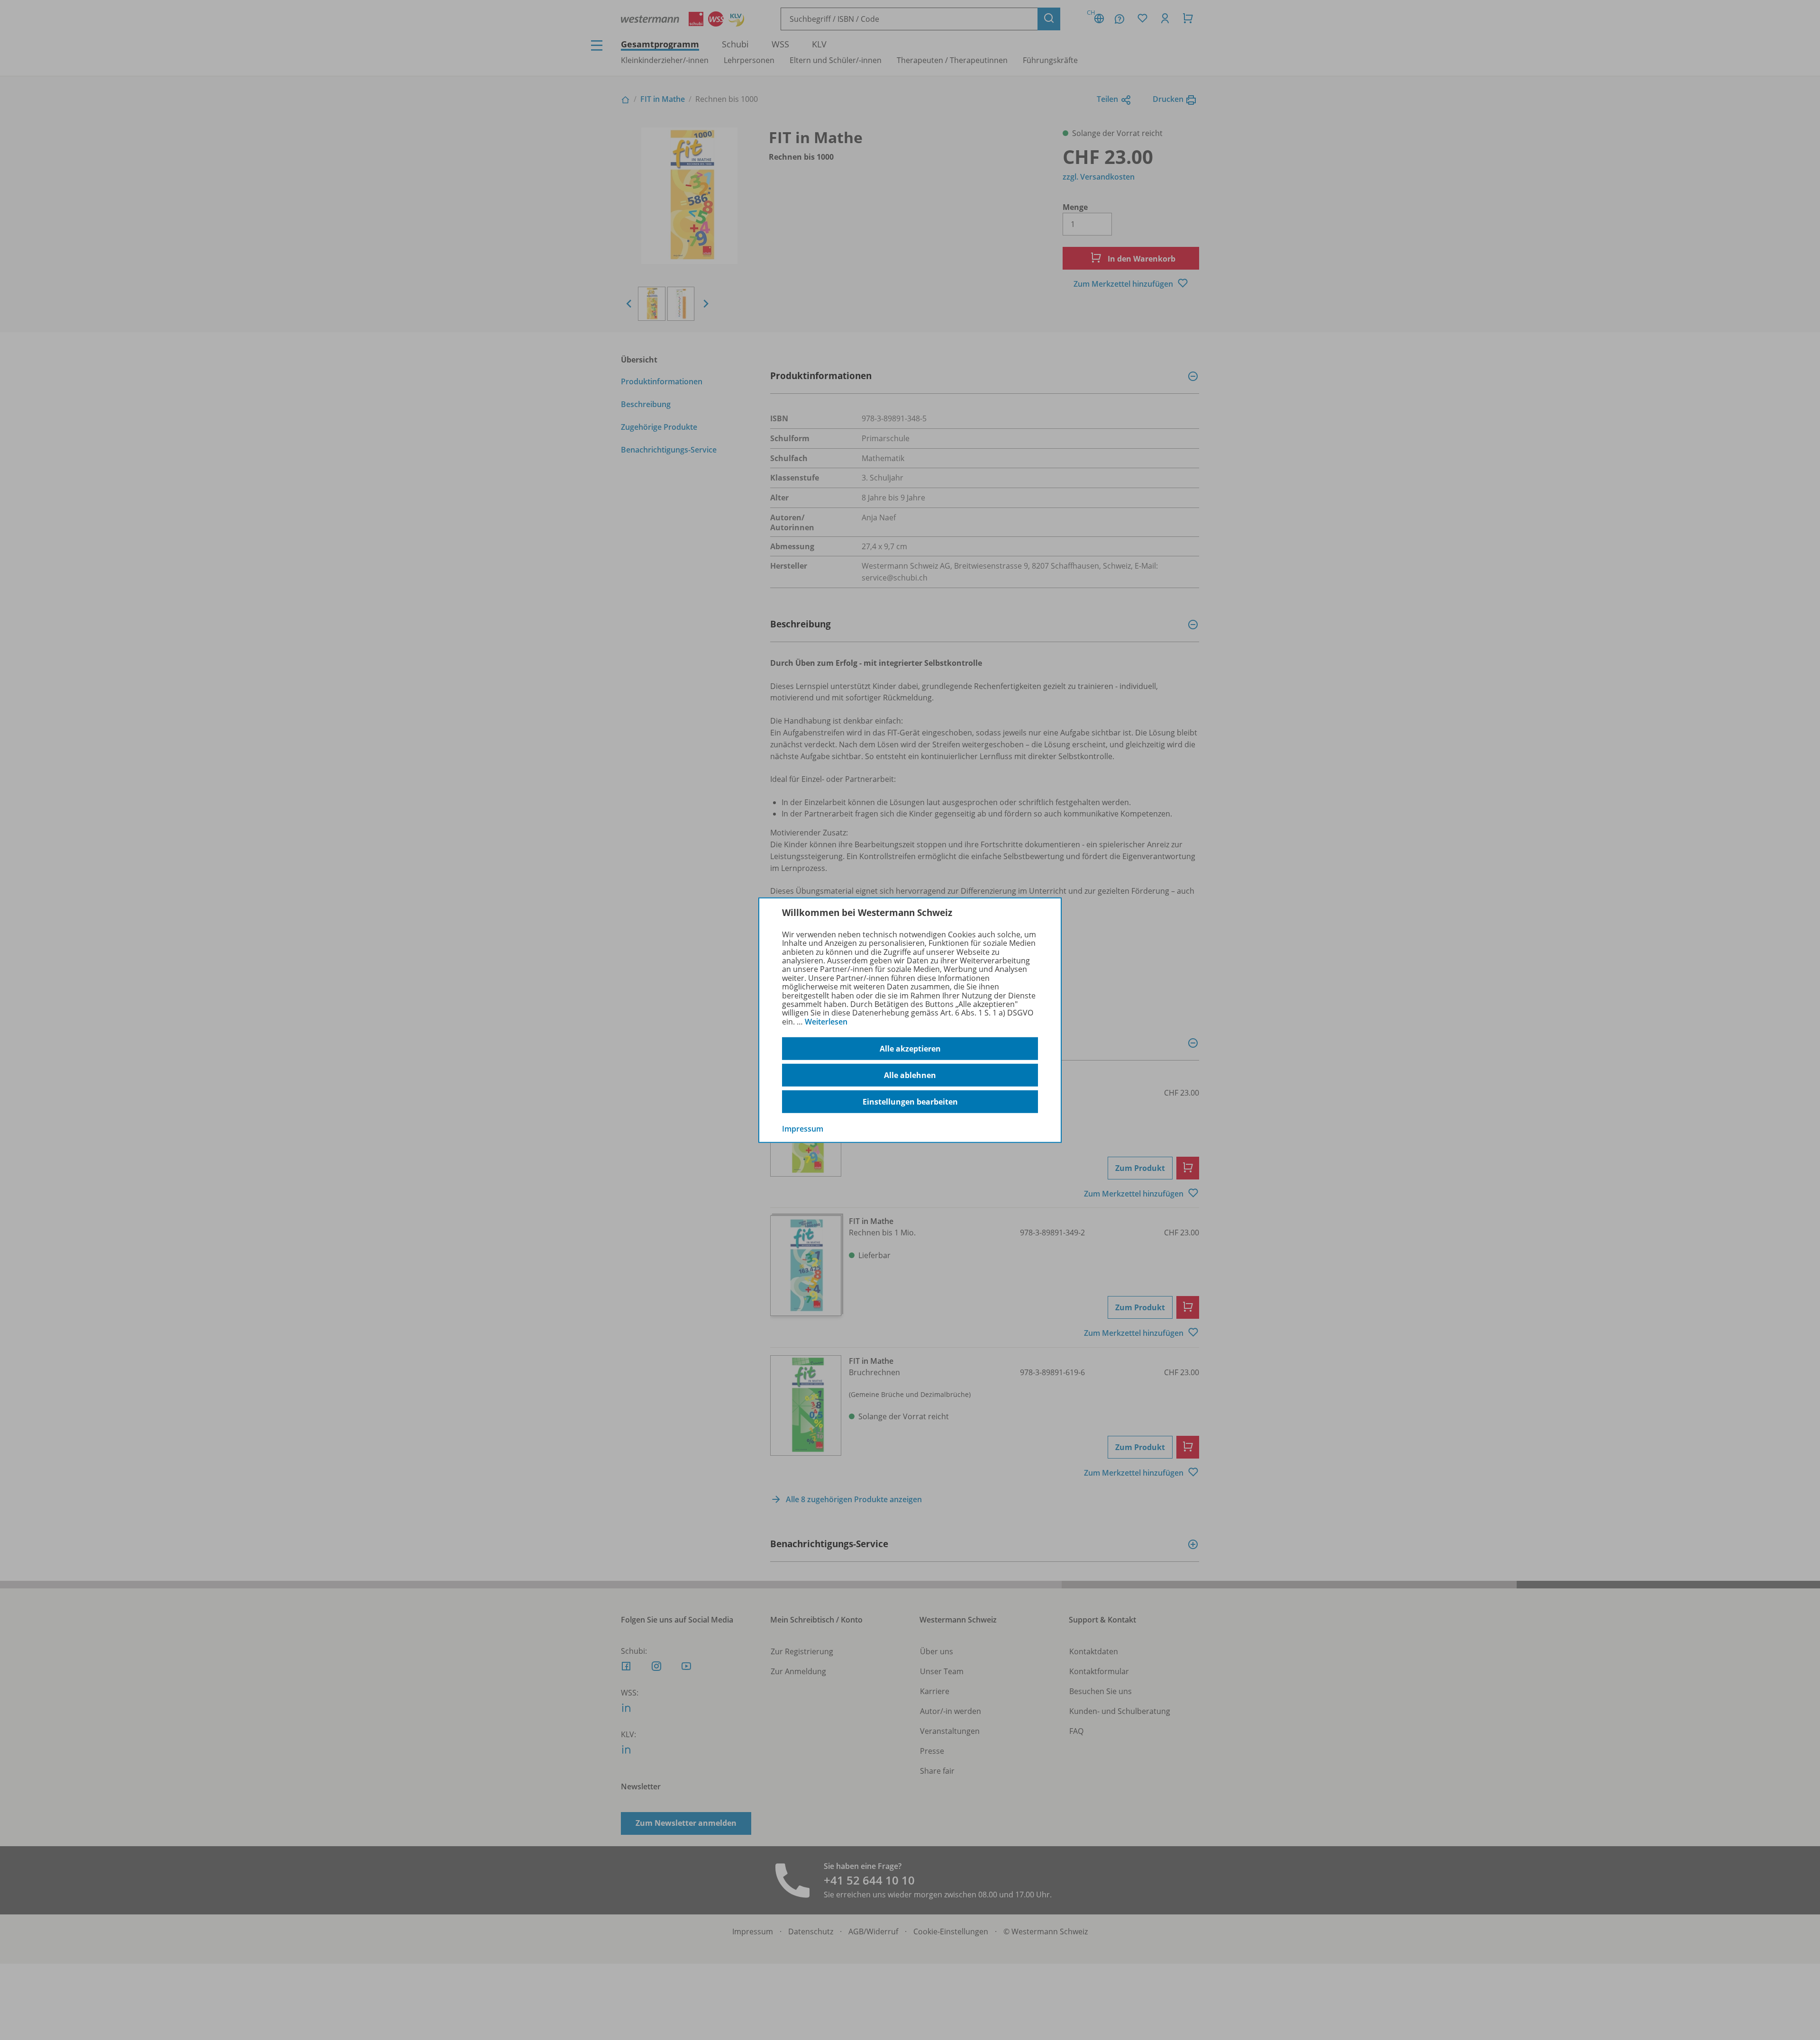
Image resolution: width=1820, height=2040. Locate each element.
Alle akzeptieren (910, 1049)
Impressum (803, 1129)
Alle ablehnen (910, 1075)
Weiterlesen (826, 1022)
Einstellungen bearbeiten (910, 1102)
